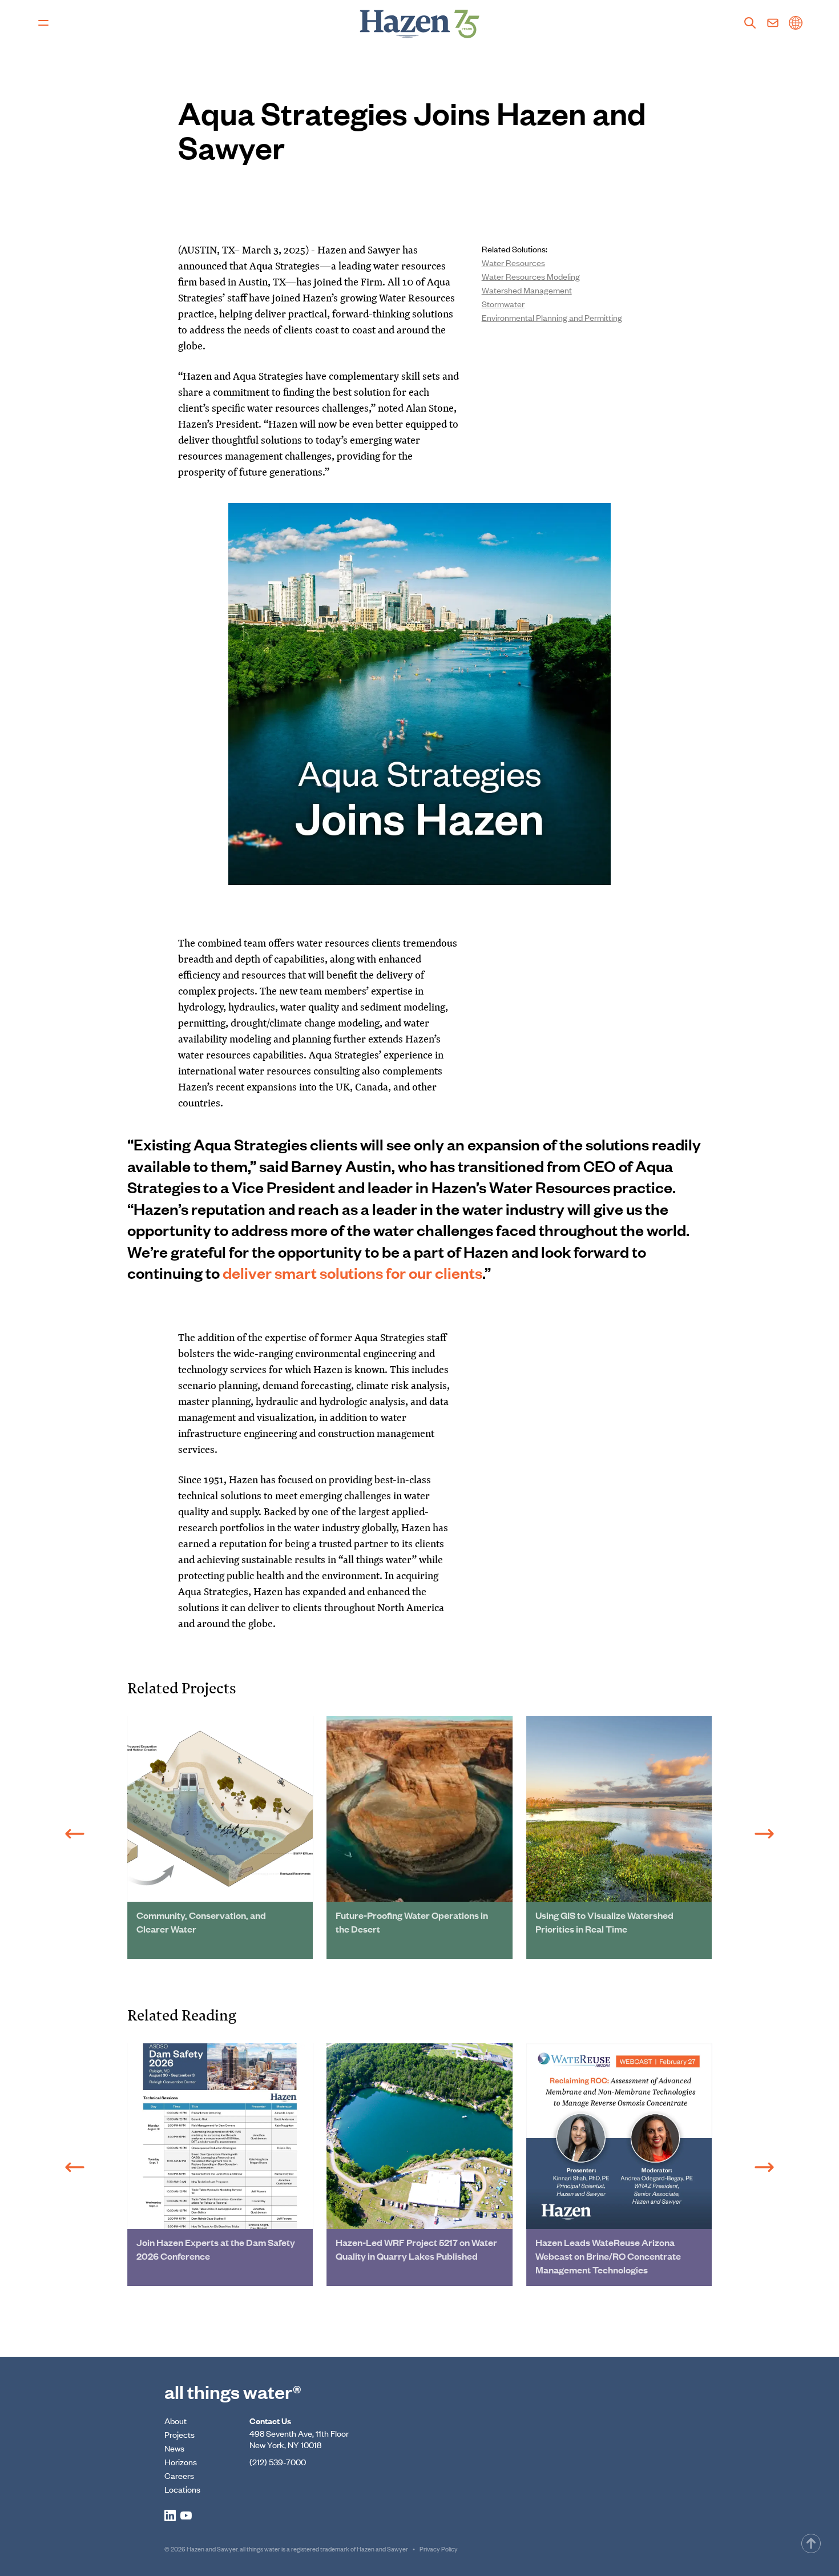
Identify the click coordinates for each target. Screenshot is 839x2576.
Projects (180, 2434)
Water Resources (513, 262)
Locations (182, 2489)
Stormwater (503, 303)
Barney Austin (341, 1166)
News (174, 2448)
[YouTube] (186, 2515)
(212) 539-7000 (278, 2462)
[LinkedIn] (170, 2515)
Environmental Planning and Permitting (552, 317)
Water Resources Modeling (531, 276)
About (176, 2420)
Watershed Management (527, 290)
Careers (179, 2475)
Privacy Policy (439, 2549)
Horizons (181, 2462)
